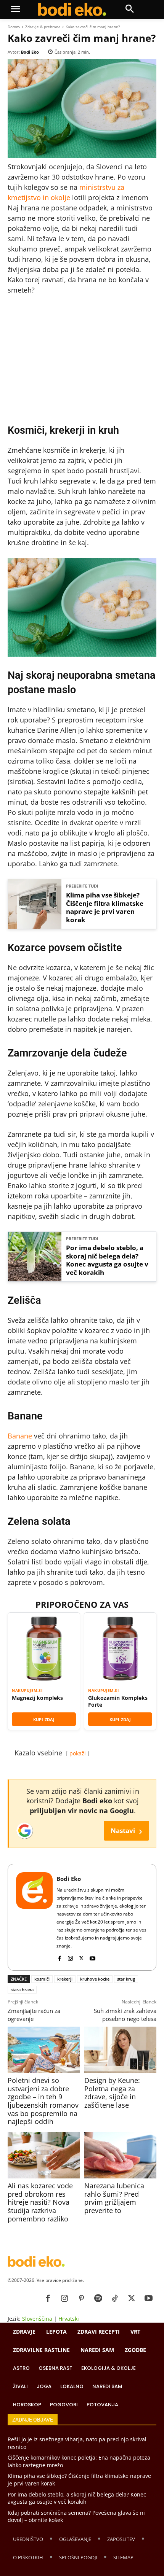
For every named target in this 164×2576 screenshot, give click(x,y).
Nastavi (126, 1831)
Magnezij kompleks (37, 1698)
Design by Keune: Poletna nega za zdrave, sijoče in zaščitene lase (112, 2093)
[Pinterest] (81, 2299)
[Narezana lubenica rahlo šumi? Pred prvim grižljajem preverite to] (120, 2155)
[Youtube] (92, 1957)
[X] (81, 1957)
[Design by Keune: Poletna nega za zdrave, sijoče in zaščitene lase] (120, 2050)
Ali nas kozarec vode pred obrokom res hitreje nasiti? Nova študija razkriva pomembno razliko (40, 2202)
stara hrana (22, 1990)
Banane (20, 1436)
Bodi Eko (30, 52)
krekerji (65, 1979)
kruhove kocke (95, 1979)
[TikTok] (115, 2299)
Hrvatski (69, 2319)
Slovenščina (37, 2319)
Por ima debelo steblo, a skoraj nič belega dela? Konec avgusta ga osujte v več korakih (107, 1260)
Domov (14, 27)
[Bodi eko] (72, 10)
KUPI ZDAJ (44, 1719)
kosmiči (42, 1979)
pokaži (78, 1753)
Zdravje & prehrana (43, 27)
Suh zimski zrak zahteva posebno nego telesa (125, 2015)
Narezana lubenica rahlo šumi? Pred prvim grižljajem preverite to (114, 2198)
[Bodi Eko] (34, 1917)
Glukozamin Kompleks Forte (118, 1701)
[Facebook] (59, 1957)
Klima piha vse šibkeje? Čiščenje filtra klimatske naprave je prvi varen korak (105, 908)
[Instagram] (70, 1957)
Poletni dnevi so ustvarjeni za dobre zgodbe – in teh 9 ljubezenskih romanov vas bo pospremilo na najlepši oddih (43, 2101)
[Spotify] (98, 2299)
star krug (126, 1979)
